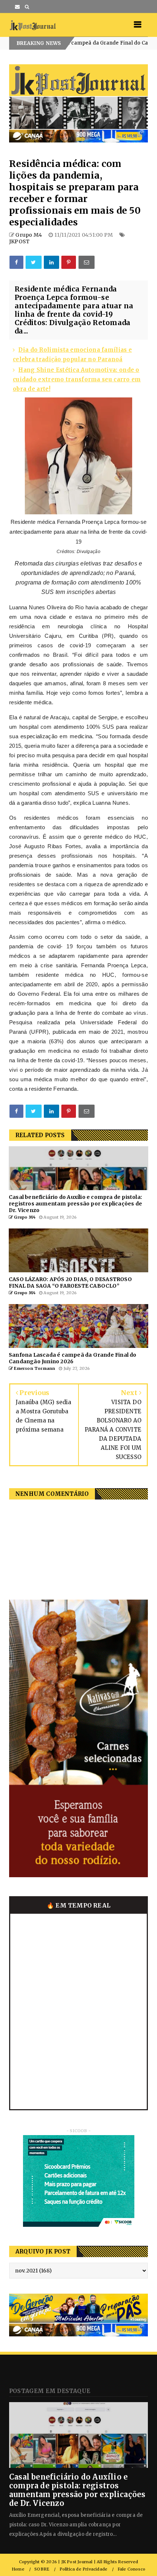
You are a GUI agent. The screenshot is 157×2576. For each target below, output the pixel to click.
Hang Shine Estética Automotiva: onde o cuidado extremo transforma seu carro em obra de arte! (77, 379)
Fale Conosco (131, 2569)
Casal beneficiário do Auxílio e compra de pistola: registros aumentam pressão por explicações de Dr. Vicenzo (77, 2490)
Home (18, 2569)
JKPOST (19, 241)
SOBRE (42, 2569)
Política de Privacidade (84, 2569)
